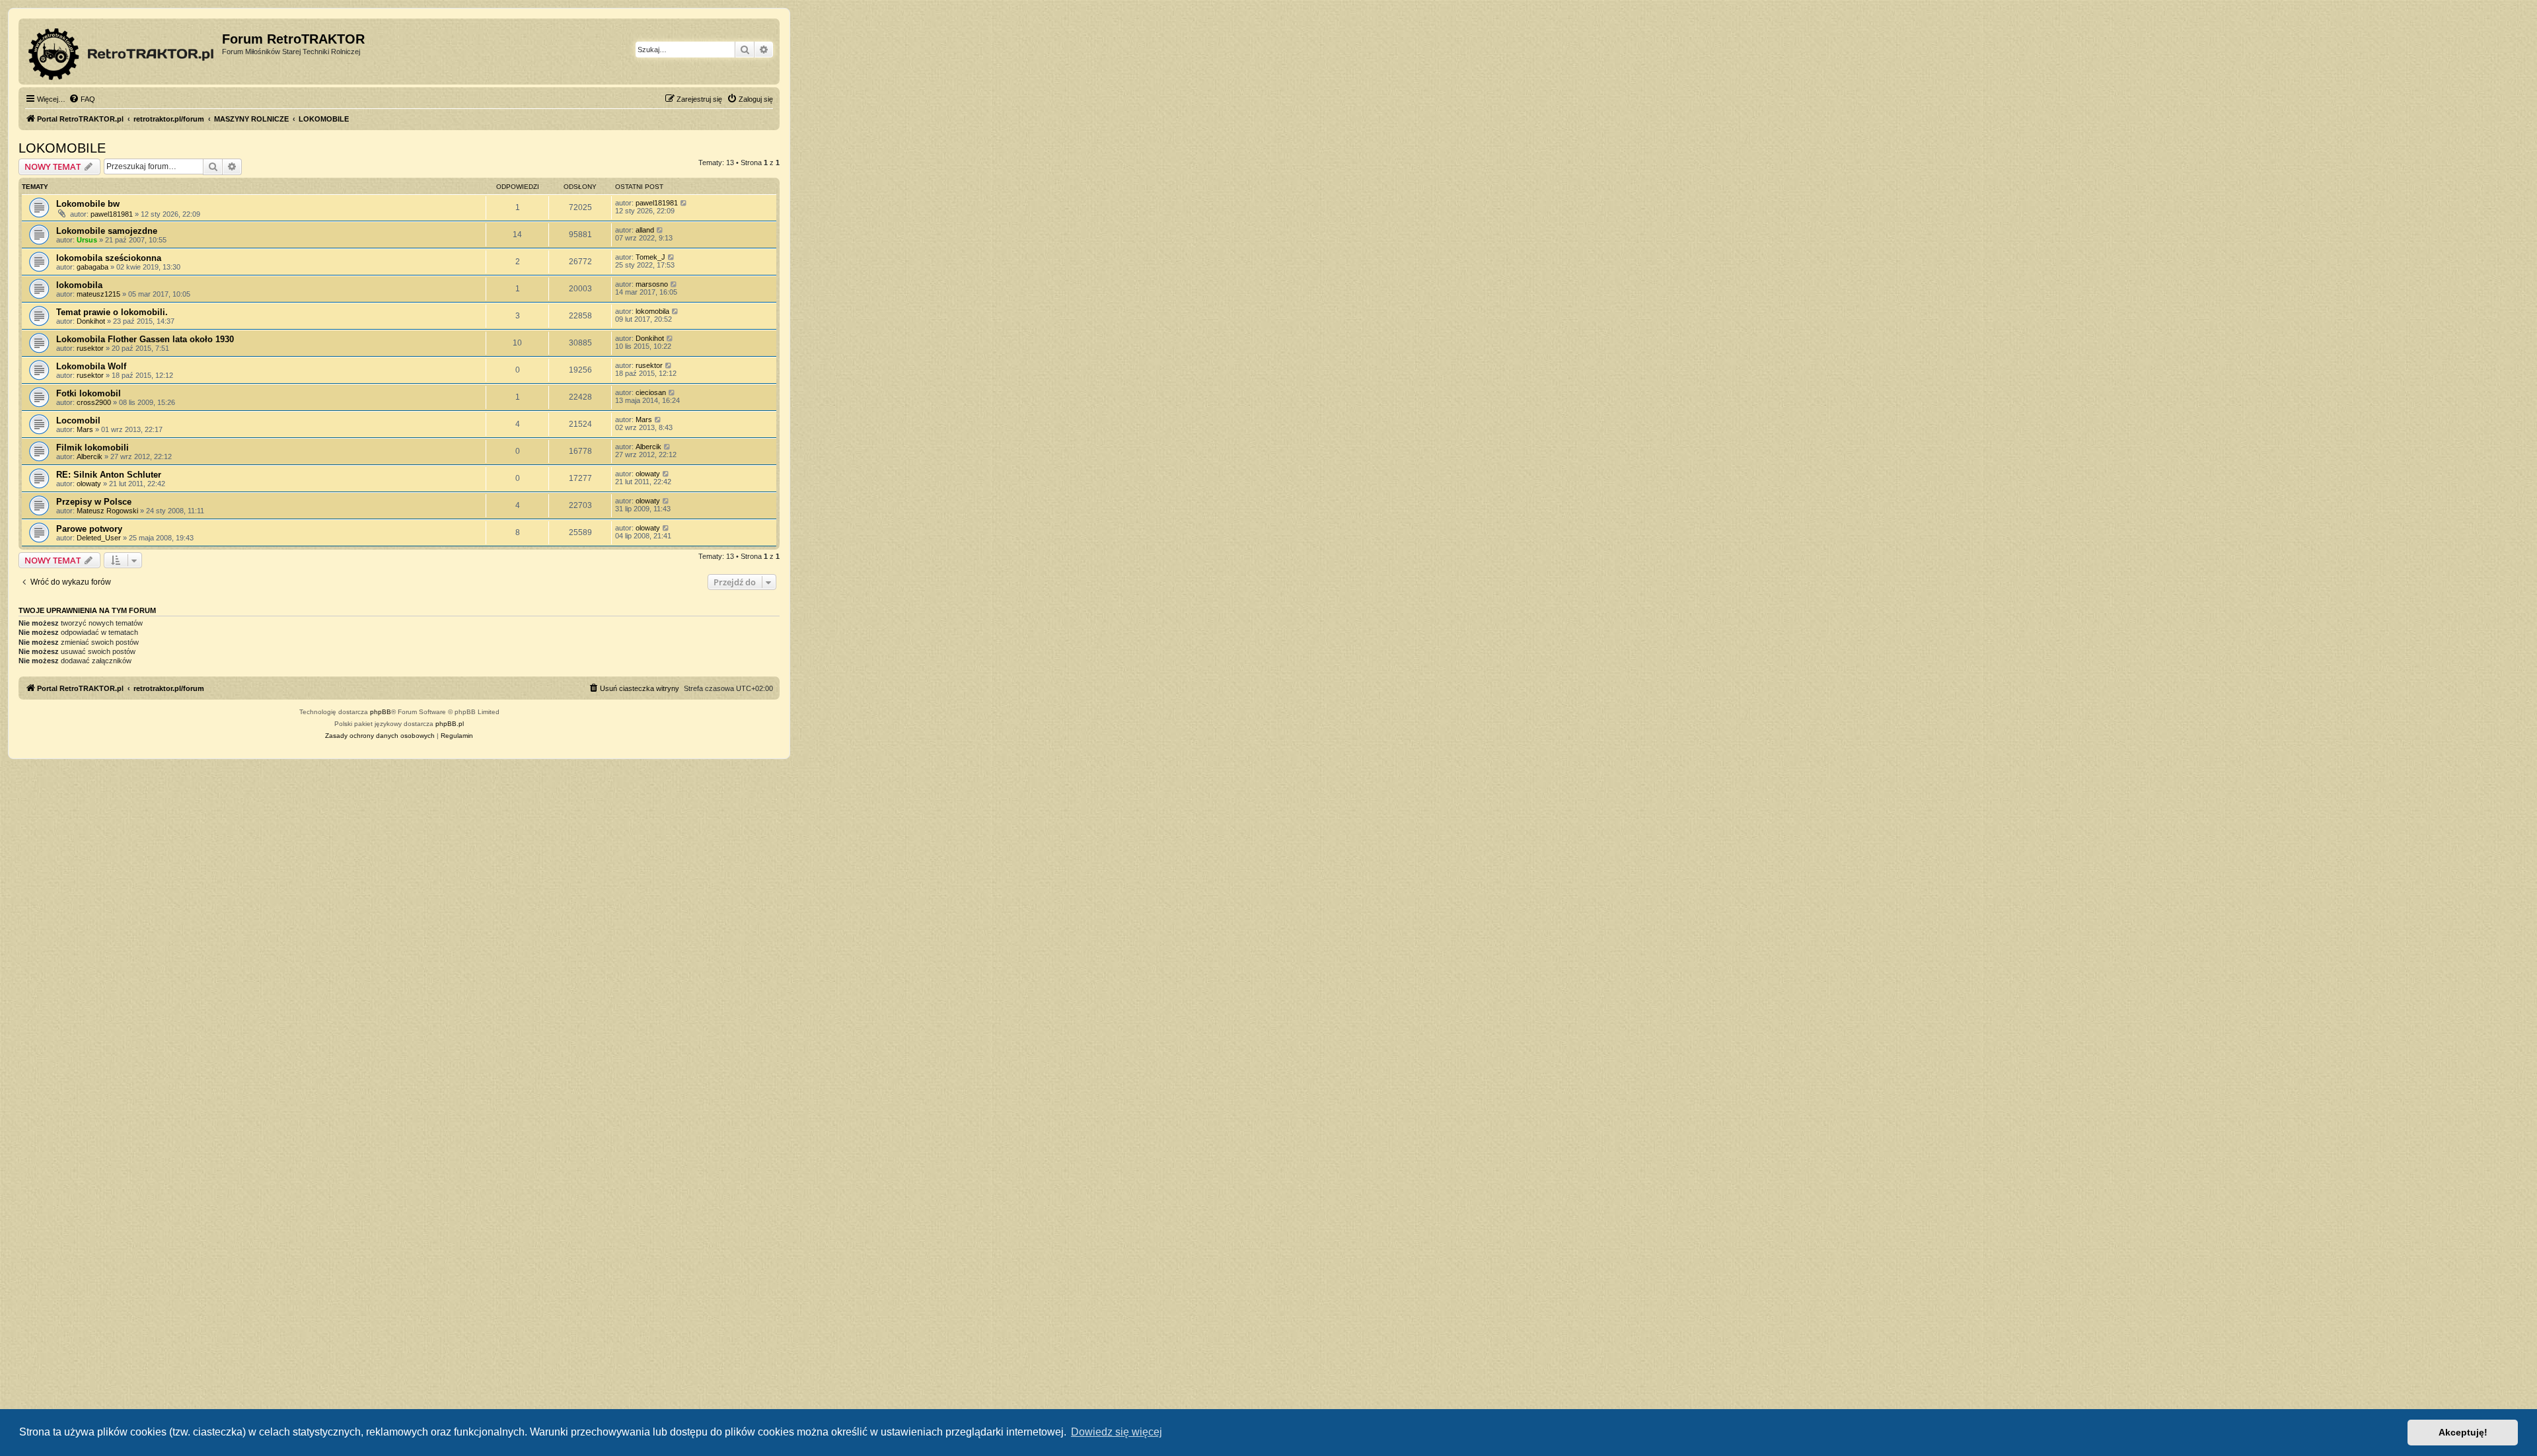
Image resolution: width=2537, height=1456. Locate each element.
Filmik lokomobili (92, 448)
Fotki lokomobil (89, 393)
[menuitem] (82, 99)
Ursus (87, 240)
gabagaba (92, 267)
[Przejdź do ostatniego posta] (684, 203)
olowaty (89, 484)
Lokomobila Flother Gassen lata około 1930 (145, 339)
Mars (85, 429)
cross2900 (94, 402)
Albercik (90, 456)
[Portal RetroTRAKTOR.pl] (122, 52)
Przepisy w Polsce (94, 502)
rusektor (90, 348)
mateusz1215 (98, 294)
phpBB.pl (450, 724)
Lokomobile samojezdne (107, 231)
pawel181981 (112, 214)
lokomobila (79, 285)
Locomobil (78, 420)
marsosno (652, 284)
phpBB (381, 712)
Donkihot (91, 321)
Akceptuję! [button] (2463, 1432)
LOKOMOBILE (62, 148)
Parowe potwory (89, 529)
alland (645, 230)
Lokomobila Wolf (91, 366)
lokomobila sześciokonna (109, 258)
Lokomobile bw (88, 204)
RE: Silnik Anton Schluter (109, 475)
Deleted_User (99, 538)
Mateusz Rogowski (107, 511)
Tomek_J (650, 257)
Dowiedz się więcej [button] (1117, 1432)
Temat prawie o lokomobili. (112, 312)
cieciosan (651, 392)
